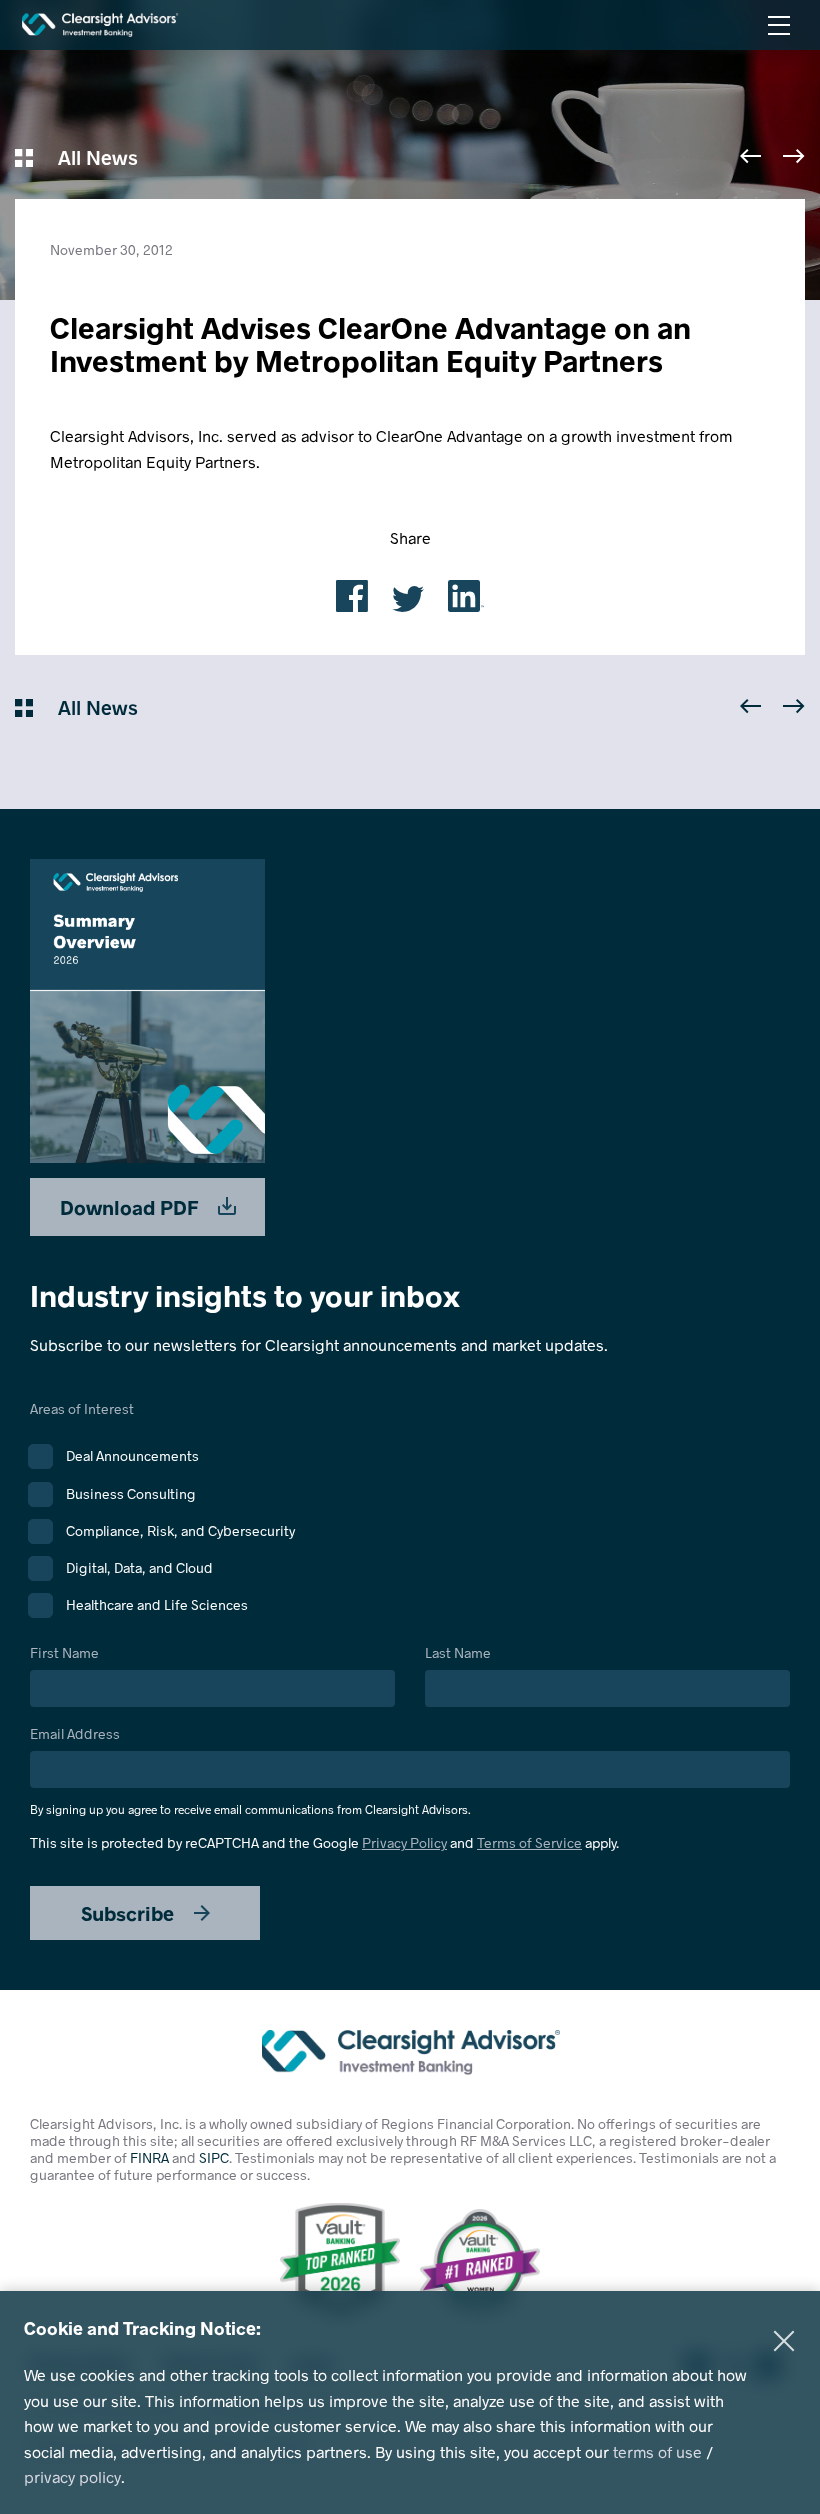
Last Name (458, 1653)
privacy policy (72, 2476)
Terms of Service (529, 1842)
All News (95, 157)
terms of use (657, 2451)
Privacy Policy (404, 1842)
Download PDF (131, 1207)
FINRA (149, 2157)
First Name (64, 1653)
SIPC (214, 2157)
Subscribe (130, 1913)
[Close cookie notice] (784, 2341)
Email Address (250, 1771)
